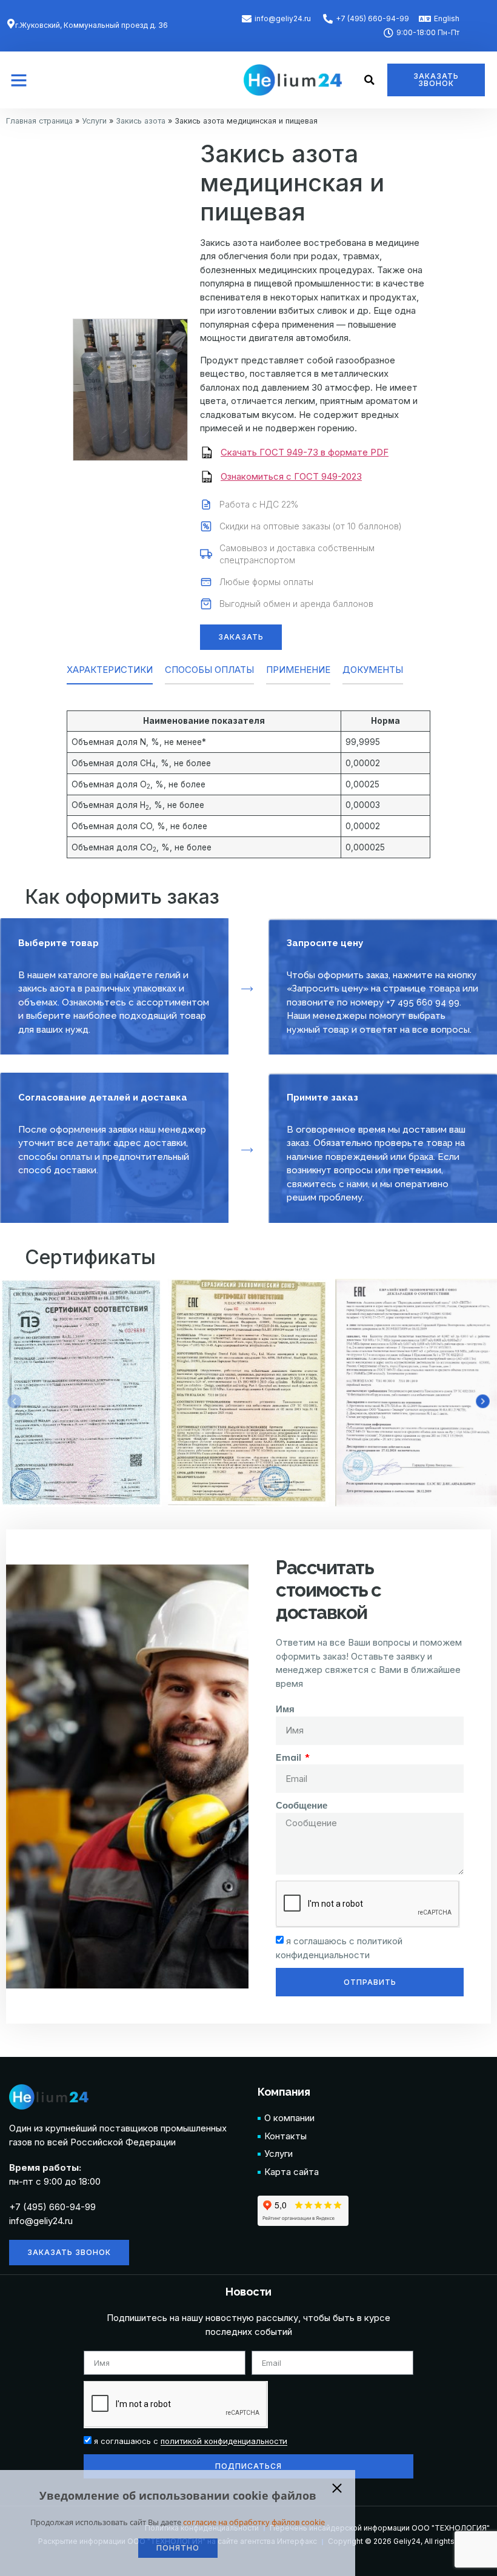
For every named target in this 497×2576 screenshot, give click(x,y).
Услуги (94, 121)
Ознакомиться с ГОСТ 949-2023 (291, 476)
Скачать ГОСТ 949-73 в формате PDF (305, 452)
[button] (19, 80)
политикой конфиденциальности (224, 2442)
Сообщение (302, 1805)
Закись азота (141, 121)
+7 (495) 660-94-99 (52, 2207)
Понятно (178, 2548)
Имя (285, 1709)
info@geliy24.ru (41, 2221)
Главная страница (39, 121)
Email (289, 1757)
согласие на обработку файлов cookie (254, 2522)
